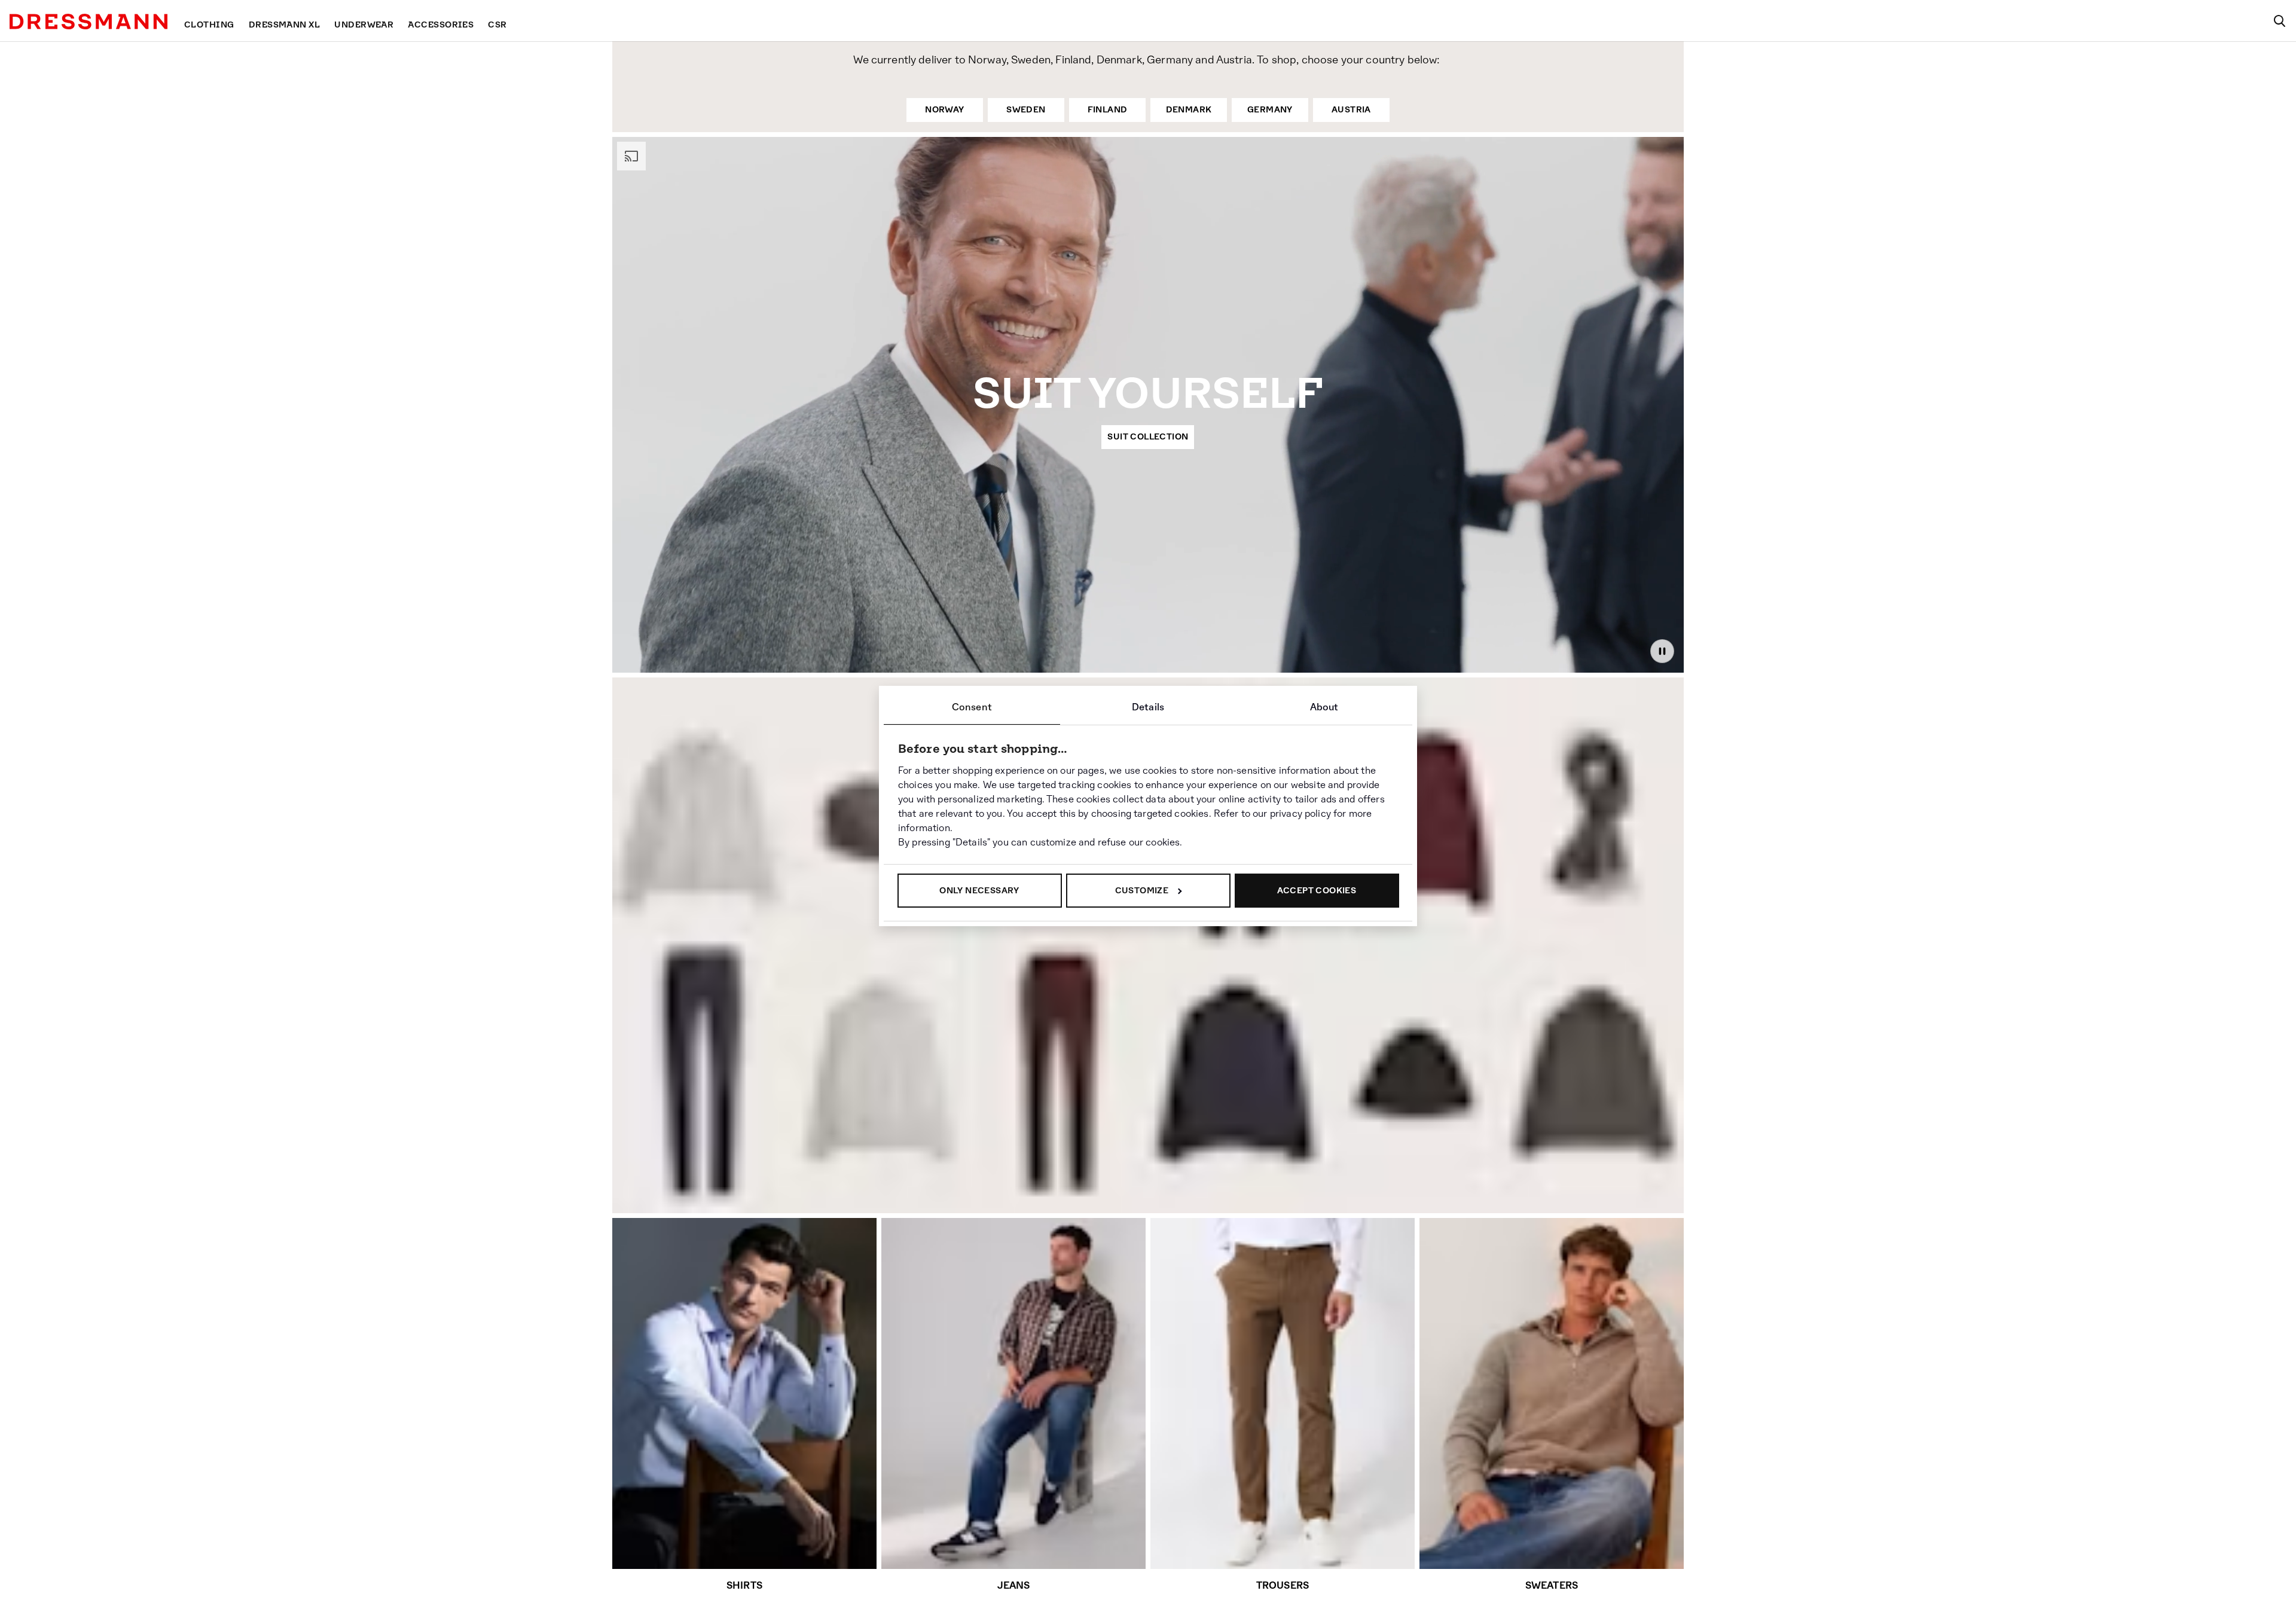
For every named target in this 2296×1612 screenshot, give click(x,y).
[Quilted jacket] (1239, 1080)
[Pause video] (1662, 651)
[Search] (2279, 21)
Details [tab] (1148, 707)
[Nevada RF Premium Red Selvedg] (701, 1071)
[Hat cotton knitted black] (1418, 1093)
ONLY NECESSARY (979, 890)
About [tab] (1324, 707)
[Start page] (88, 22)
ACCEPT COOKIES (1317, 890)
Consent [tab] (972, 707)
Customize (1142, 890)
